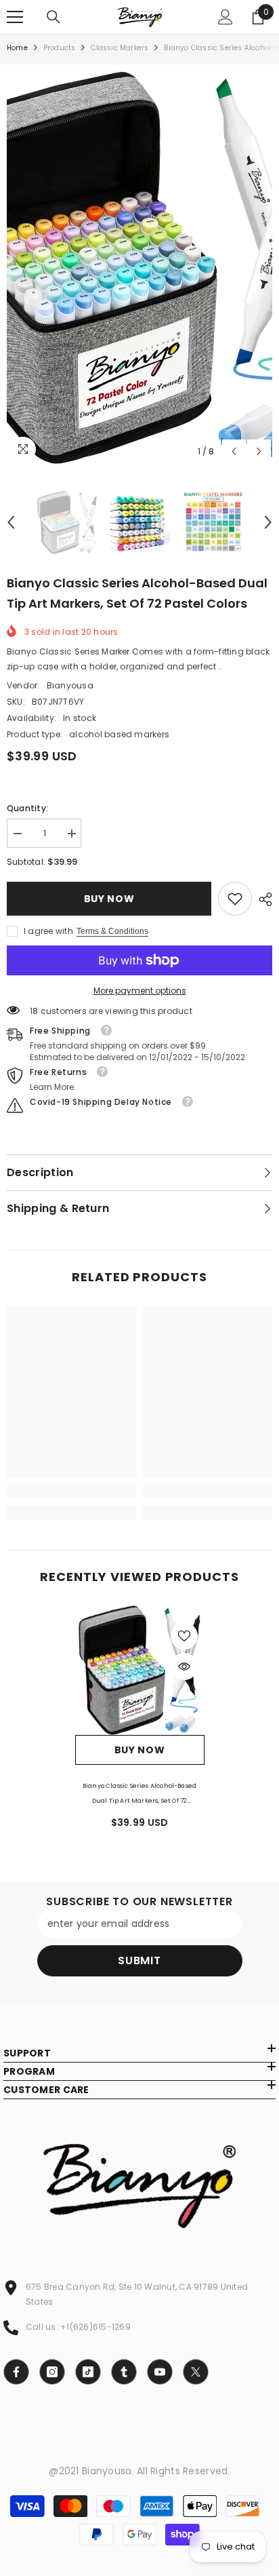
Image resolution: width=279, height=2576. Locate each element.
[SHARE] (262, 899)
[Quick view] (184, 1666)
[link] (235, 899)
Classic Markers (120, 48)
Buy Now (109, 899)
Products (60, 48)
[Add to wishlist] (184, 1636)
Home (17, 48)
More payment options (140, 991)
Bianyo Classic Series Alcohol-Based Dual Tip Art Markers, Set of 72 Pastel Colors (139, 1795)
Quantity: (27, 808)
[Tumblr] (124, 2372)
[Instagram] (52, 2372)
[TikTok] (88, 2372)
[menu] (15, 17)
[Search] (53, 17)
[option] (139, 268)
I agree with (48, 931)
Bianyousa (70, 685)
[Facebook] (16, 2372)
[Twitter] (196, 2372)
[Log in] (226, 17)
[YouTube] (160, 2372)
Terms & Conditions (112, 931)
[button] (234, 451)
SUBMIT (139, 1960)
